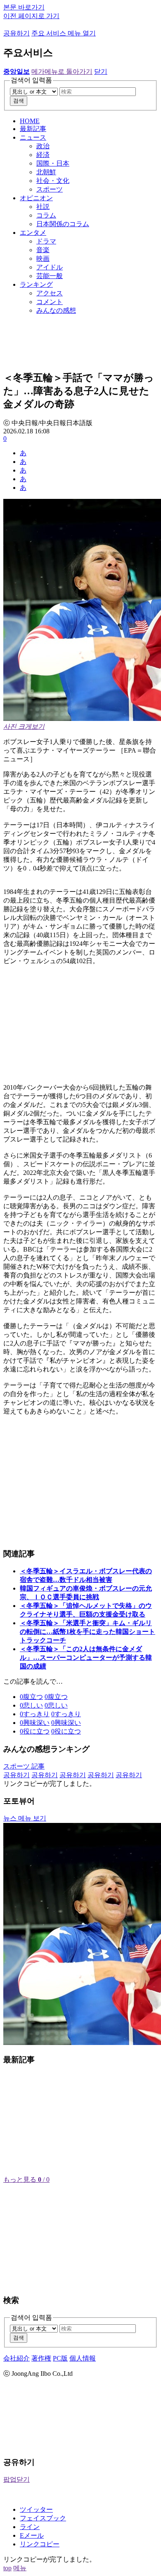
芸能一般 (50, 276)
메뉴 (20, 2568)
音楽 (43, 250)
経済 (43, 155)
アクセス (50, 293)
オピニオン (36, 198)
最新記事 (33, 129)
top (7, 2568)
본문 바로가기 (24, 7)
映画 (43, 259)
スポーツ (50, 189)
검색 (19, 101)
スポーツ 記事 (24, 1766)
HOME (30, 121)
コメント (50, 302)
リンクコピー (40, 2544)
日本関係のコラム (63, 224)
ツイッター (36, 2509)
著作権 (41, 2358)
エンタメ (33, 233)
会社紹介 (17, 2358)
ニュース (33, 137)
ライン (30, 2527)
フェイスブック (43, 2518)
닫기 (101, 71)
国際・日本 (53, 163)
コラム (46, 215)
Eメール (32, 2535)
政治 (43, 146)
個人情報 (83, 2358)
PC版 (60, 2358)
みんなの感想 (56, 310)
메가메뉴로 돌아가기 (62, 71)
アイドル (50, 267)
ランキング (36, 284)
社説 (43, 207)
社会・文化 (53, 181)
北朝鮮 (46, 172)
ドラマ (46, 241)
